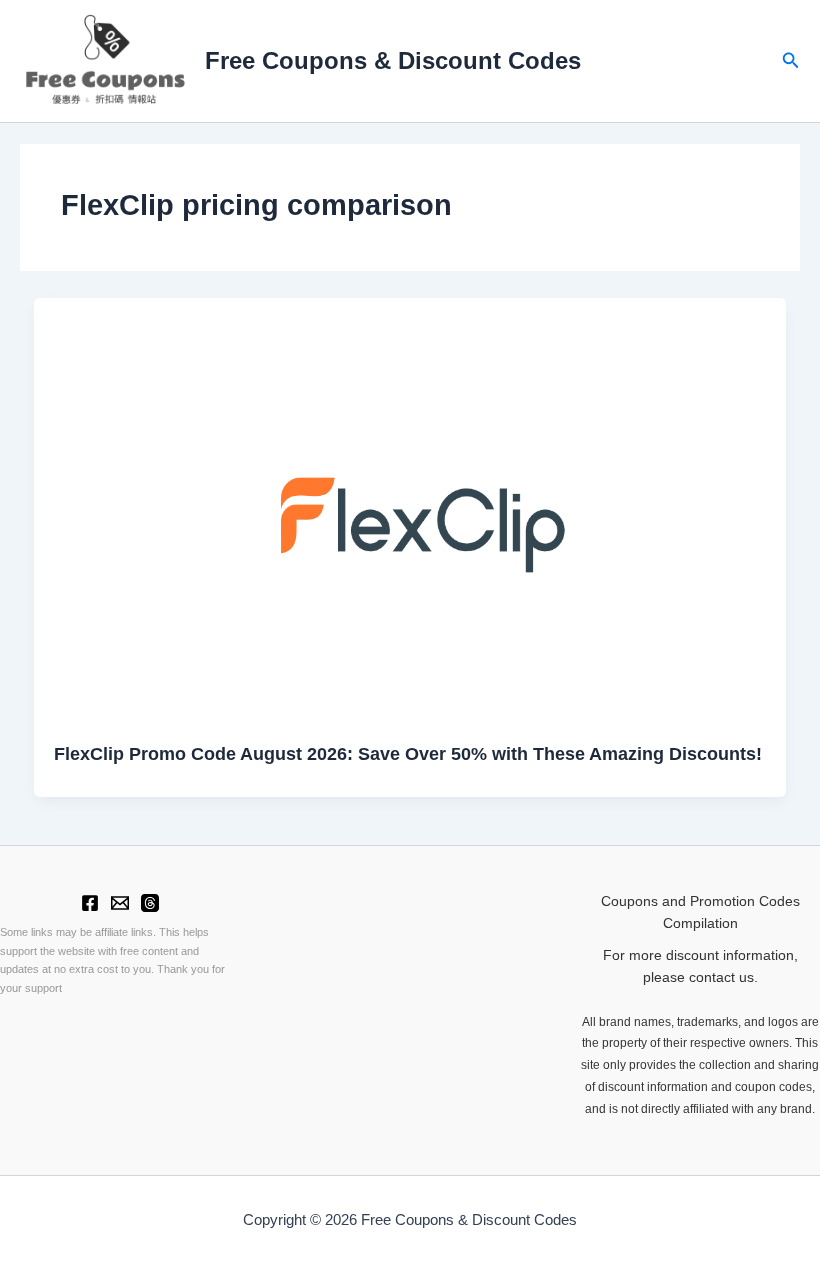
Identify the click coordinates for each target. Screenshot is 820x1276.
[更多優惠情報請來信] (120, 903)
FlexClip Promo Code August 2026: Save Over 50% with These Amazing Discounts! (408, 753)
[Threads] (150, 903)
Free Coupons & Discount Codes (393, 61)
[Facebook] (90, 903)
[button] (791, 61)
